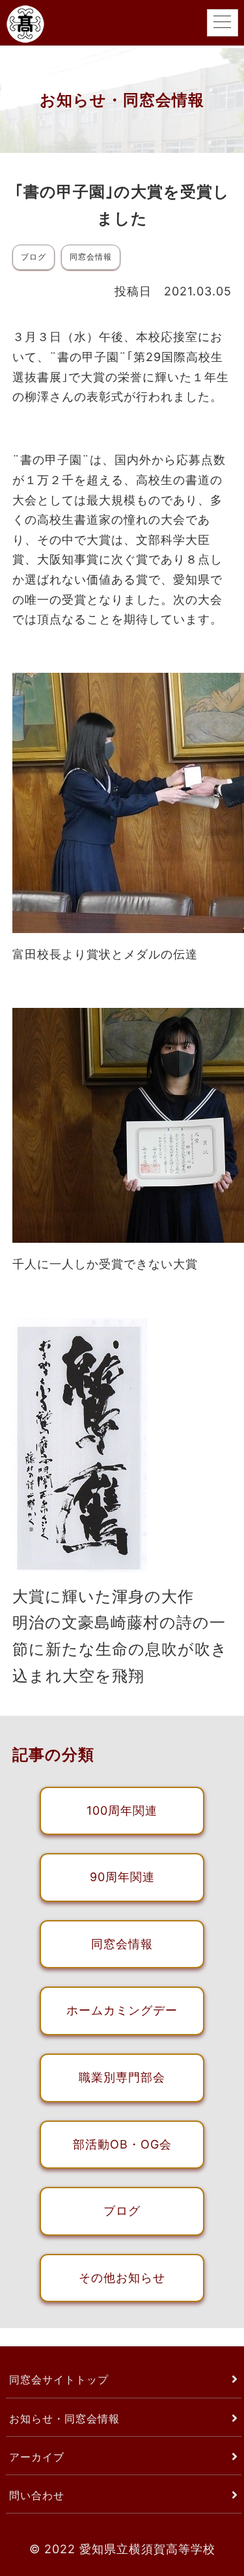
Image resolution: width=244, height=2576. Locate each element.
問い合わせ (37, 2495)
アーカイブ (37, 2457)
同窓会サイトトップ (59, 2379)
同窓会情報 (122, 1944)
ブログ (122, 2211)
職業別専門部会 (122, 2077)
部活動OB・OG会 (122, 2144)
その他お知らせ (122, 2278)
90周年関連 (122, 1877)
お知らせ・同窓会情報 (64, 2419)
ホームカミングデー (122, 2010)
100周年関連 (122, 1810)
